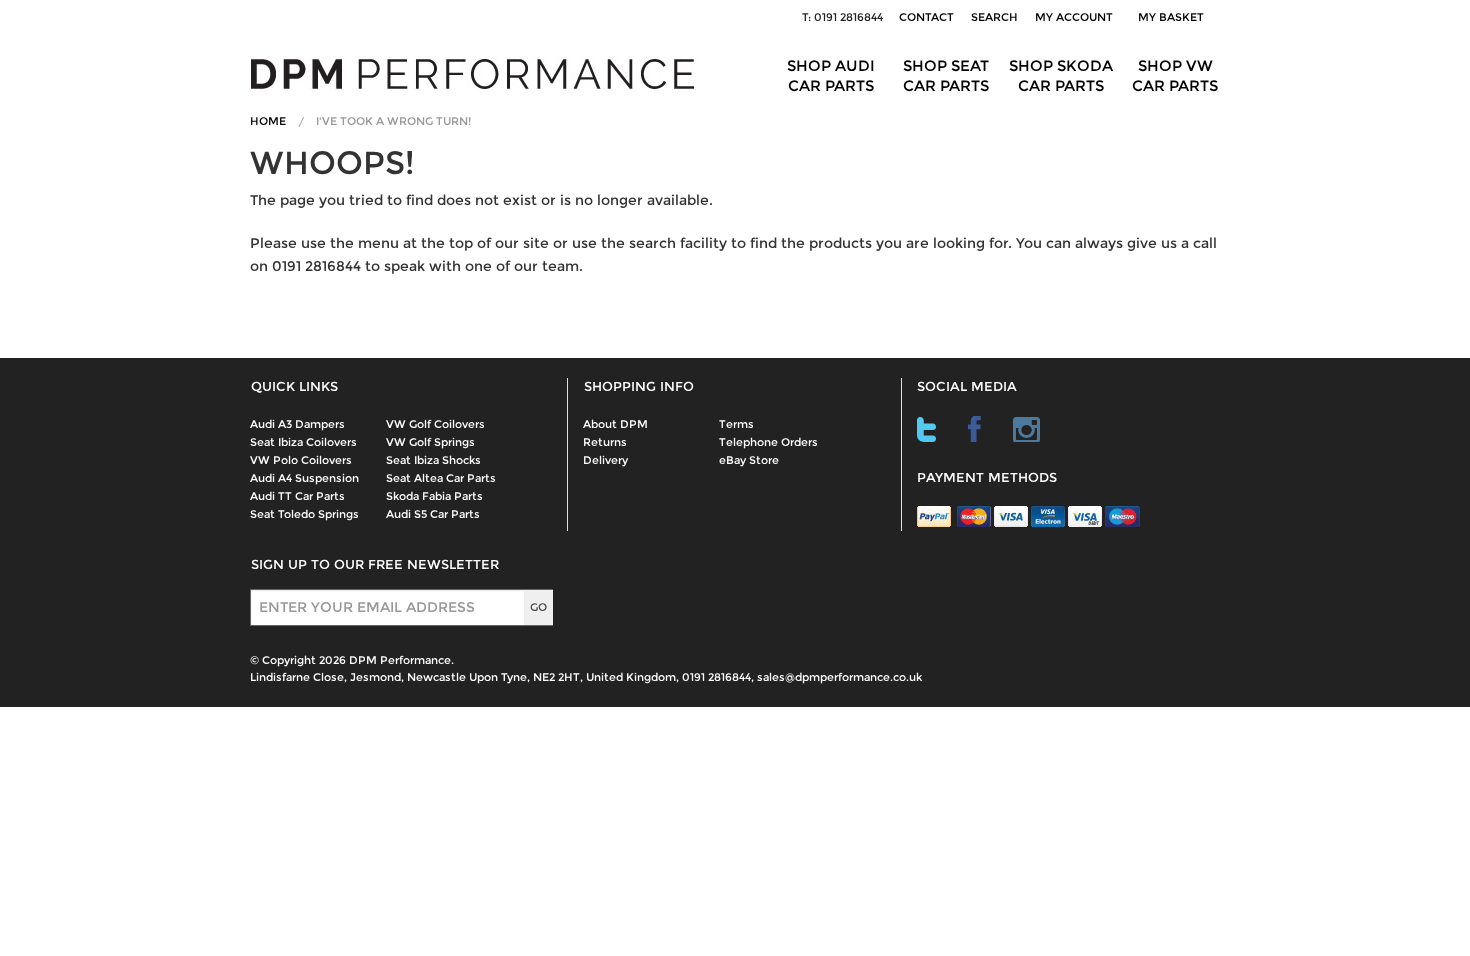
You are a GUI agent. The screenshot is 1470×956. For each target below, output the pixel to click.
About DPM (615, 424)
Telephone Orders (768, 442)
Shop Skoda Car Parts (1061, 75)
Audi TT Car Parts (297, 496)
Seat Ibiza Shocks (433, 460)
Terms (736, 424)
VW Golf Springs (430, 442)
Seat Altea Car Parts (441, 478)
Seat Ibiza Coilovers (303, 442)
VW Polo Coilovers (301, 460)
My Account (1074, 17)
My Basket (1174, 17)
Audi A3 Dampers (297, 424)
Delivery (605, 460)
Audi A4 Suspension (304, 478)
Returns (605, 442)
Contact (926, 17)
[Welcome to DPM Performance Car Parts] (480, 72)
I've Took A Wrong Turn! (393, 121)
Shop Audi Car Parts (831, 75)
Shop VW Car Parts (1175, 75)
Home (268, 121)
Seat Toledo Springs (304, 514)
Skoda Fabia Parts (434, 496)
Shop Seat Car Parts (946, 75)
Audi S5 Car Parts (433, 514)
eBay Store (749, 460)
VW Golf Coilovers (435, 424)
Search (994, 17)
